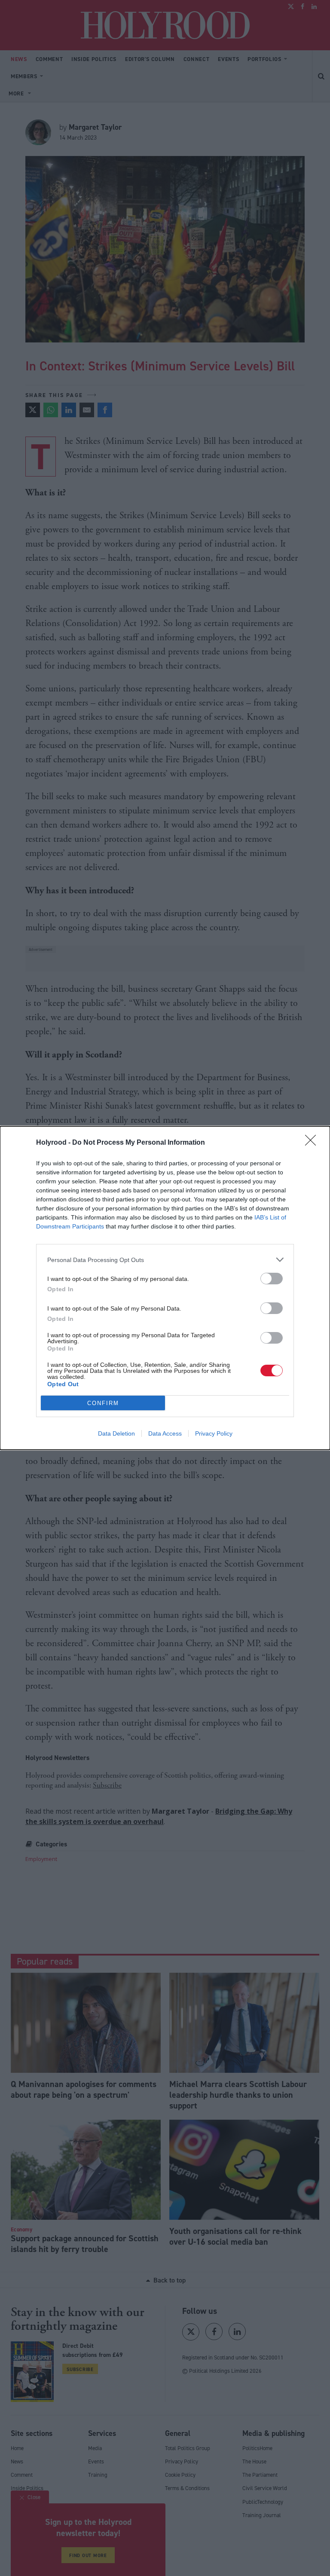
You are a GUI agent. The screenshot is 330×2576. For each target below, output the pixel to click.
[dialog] (165, 1288)
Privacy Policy (214, 1433)
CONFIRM (103, 1403)
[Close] (313, 1143)
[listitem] (165, 1260)
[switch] (272, 1279)
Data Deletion (116, 1433)
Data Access (165, 1433)
